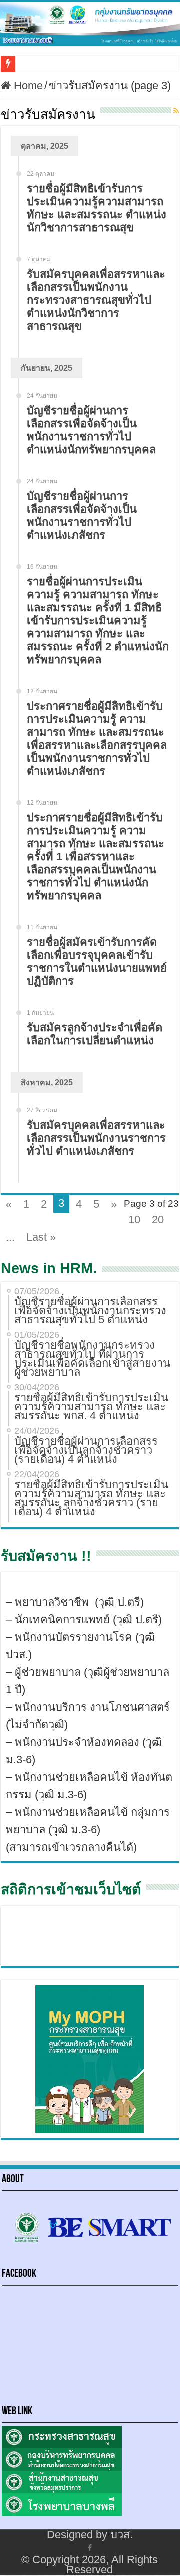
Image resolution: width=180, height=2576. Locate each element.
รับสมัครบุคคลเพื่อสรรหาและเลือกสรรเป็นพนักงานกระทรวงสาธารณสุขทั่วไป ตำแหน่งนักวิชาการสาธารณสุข (96, 300)
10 (134, 1219)
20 (158, 1219)
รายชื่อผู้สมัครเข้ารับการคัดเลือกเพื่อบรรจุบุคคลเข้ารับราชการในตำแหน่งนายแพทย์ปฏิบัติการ (97, 961)
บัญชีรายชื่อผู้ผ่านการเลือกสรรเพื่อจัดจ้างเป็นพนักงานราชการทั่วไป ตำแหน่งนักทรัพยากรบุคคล (91, 430)
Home (27, 85)
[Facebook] (90, 2547)
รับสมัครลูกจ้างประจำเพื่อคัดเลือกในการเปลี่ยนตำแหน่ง (95, 1034)
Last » (41, 1237)
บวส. (122, 2535)
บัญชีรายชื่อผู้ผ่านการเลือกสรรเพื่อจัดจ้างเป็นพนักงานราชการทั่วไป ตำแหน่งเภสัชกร (82, 515)
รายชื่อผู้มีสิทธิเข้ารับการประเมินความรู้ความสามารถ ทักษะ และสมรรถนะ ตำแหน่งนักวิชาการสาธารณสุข (97, 208)
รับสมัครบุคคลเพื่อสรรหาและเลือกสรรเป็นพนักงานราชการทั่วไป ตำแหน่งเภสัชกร (96, 1138)
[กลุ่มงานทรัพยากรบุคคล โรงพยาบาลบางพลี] (90, 24)
